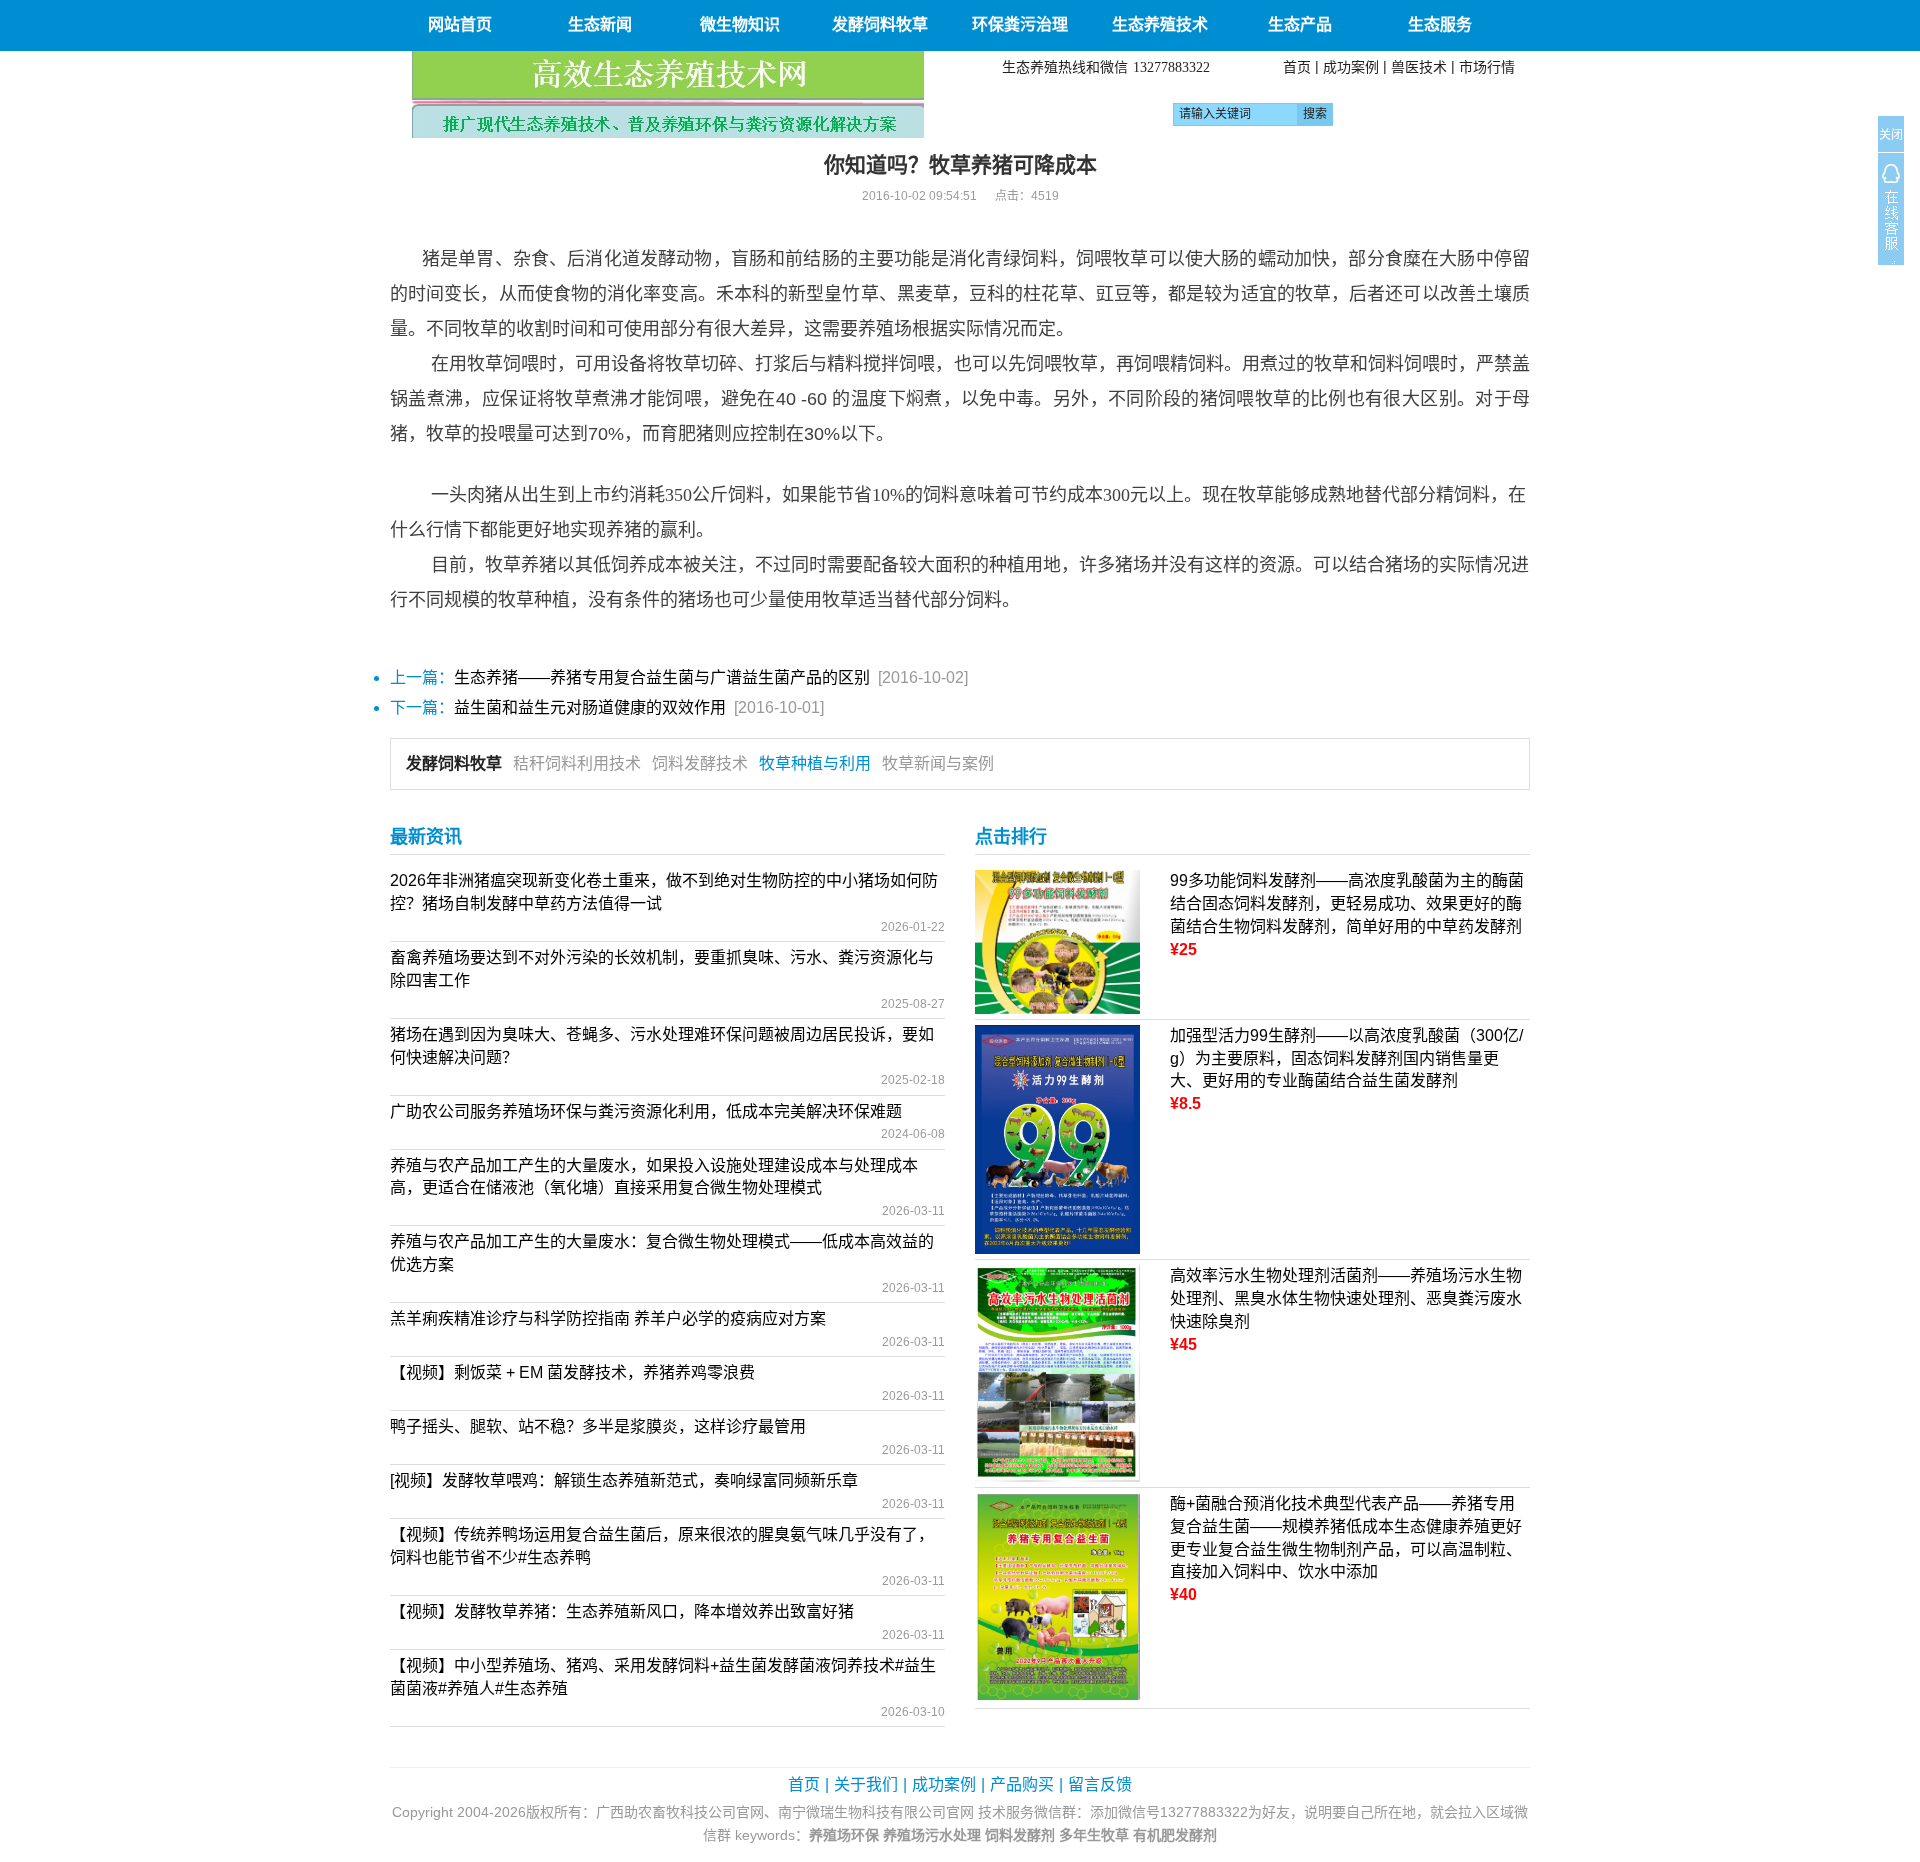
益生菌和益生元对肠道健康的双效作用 (590, 707)
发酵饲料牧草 (454, 763)
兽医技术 (1419, 67)
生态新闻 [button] (600, 24)
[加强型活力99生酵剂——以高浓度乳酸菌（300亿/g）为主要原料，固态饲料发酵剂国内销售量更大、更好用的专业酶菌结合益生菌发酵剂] (1057, 1138)
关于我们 (866, 1784)
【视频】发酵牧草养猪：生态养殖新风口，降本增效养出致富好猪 (622, 1611)
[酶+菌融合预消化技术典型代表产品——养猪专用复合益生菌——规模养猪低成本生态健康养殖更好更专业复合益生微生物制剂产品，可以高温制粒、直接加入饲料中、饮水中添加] (1057, 1596)
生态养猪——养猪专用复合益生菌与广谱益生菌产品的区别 (662, 677)
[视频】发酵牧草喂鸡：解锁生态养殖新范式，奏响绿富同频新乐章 (624, 1480)
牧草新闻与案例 (938, 763)
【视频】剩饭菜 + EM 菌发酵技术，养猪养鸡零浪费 (572, 1372)
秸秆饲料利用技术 (577, 763)
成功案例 (1351, 67)
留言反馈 (1100, 1784)
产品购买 (1022, 1784)
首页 (1297, 67)
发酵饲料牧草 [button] (880, 24)
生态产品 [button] (1300, 24)
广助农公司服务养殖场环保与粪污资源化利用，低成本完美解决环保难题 (646, 1111)
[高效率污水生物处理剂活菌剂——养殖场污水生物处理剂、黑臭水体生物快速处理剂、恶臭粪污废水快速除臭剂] (1057, 1372)
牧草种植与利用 (815, 763)
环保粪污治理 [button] (1020, 24)
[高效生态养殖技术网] (668, 93)
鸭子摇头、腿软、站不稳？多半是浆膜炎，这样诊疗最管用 (598, 1426)
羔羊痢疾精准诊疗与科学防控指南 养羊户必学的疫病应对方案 (608, 1318)
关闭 (1891, 135)
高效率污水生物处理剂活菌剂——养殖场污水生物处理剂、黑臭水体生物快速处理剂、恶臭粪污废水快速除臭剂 (1346, 1298)
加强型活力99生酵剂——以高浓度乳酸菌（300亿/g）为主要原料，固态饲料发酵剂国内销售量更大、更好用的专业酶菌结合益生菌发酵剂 (1346, 1058)
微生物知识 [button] (740, 24)
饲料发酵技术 (700, 763)
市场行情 (1487, 67)
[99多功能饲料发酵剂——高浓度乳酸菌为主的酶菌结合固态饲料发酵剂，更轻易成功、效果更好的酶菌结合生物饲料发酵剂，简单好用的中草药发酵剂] (1057, 940)
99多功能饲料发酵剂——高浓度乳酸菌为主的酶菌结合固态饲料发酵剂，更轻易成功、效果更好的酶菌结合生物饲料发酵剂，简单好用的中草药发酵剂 (1347, 903)
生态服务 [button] (1440, 24)
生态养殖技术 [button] (1160, 24)
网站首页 (460, 24)
